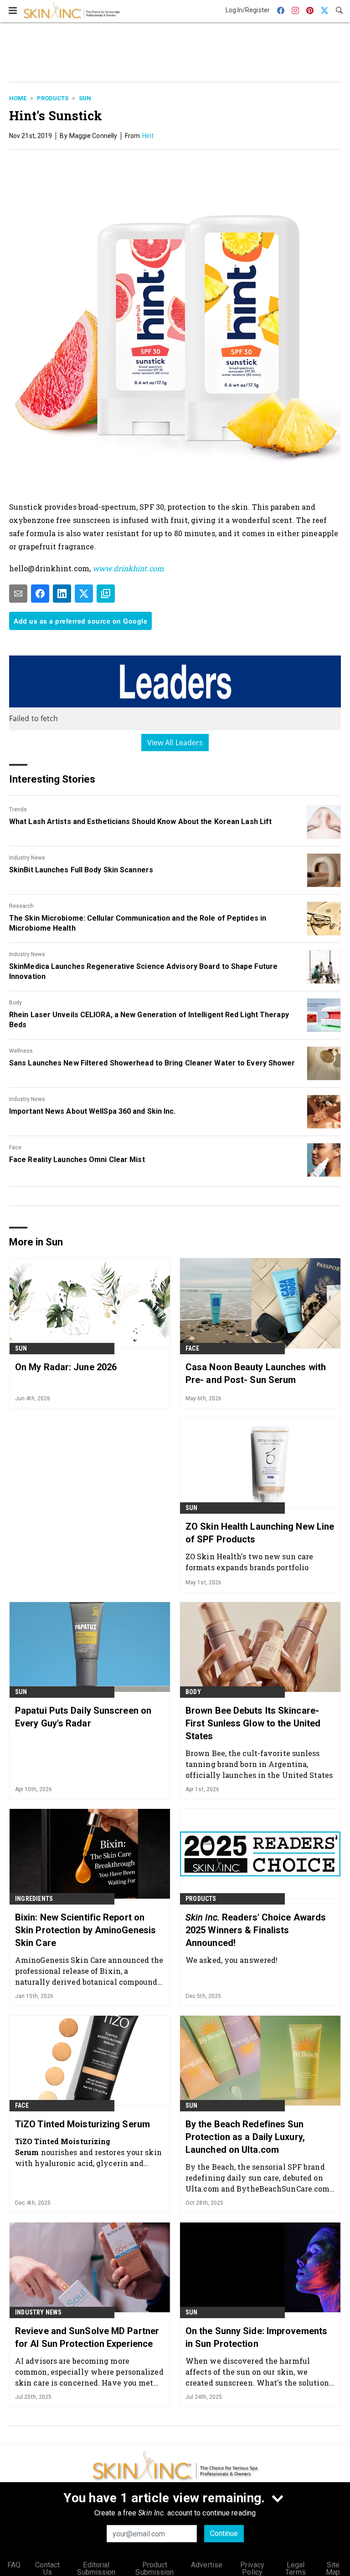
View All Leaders (175, 743)
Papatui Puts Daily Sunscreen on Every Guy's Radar (83, 1717)
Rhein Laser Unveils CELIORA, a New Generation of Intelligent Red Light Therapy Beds (149, 1020)
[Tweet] (84, 594)
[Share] (40, 594)
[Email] (18, 594)
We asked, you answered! (232, 1960)
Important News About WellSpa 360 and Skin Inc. (93, 1111)
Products (53, 98)
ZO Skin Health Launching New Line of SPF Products (260, 1533)
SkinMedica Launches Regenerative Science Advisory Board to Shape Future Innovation (143, 971)
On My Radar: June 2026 (66, 1367)
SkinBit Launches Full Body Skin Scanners (81, 870)
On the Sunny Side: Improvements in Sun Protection (256, 2337)
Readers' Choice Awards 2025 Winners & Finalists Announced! (256, 1930)
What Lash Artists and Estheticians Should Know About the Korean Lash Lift (140, 822)
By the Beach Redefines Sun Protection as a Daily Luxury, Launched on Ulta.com (245, 2137)
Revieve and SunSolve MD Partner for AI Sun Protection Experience (87, 2337)
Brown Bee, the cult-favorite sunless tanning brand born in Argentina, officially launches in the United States (259, 1764)
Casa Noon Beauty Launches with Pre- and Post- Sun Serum (256, 1373)
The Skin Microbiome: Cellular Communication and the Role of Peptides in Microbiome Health (138, 923)
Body (15, 1003)
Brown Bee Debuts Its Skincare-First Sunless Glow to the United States (253, 1723)
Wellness (21, 1051)
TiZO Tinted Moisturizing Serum (82, 2124)
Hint (148, 136)
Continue (224, 2533)
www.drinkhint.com (128, 568)
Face (15, 1147)
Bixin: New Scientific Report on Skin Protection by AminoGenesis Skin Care (85, 1930)
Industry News (27, 858)
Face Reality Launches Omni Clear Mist (77, 1160)
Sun (85, 98)
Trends (18, 809)
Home (18, 98)
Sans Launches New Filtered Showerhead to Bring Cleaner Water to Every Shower (152, 1063)
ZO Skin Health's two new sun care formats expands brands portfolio (249, 1562)
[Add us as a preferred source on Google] (106, 594)
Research (21, 906)
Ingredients (34, 1899)
